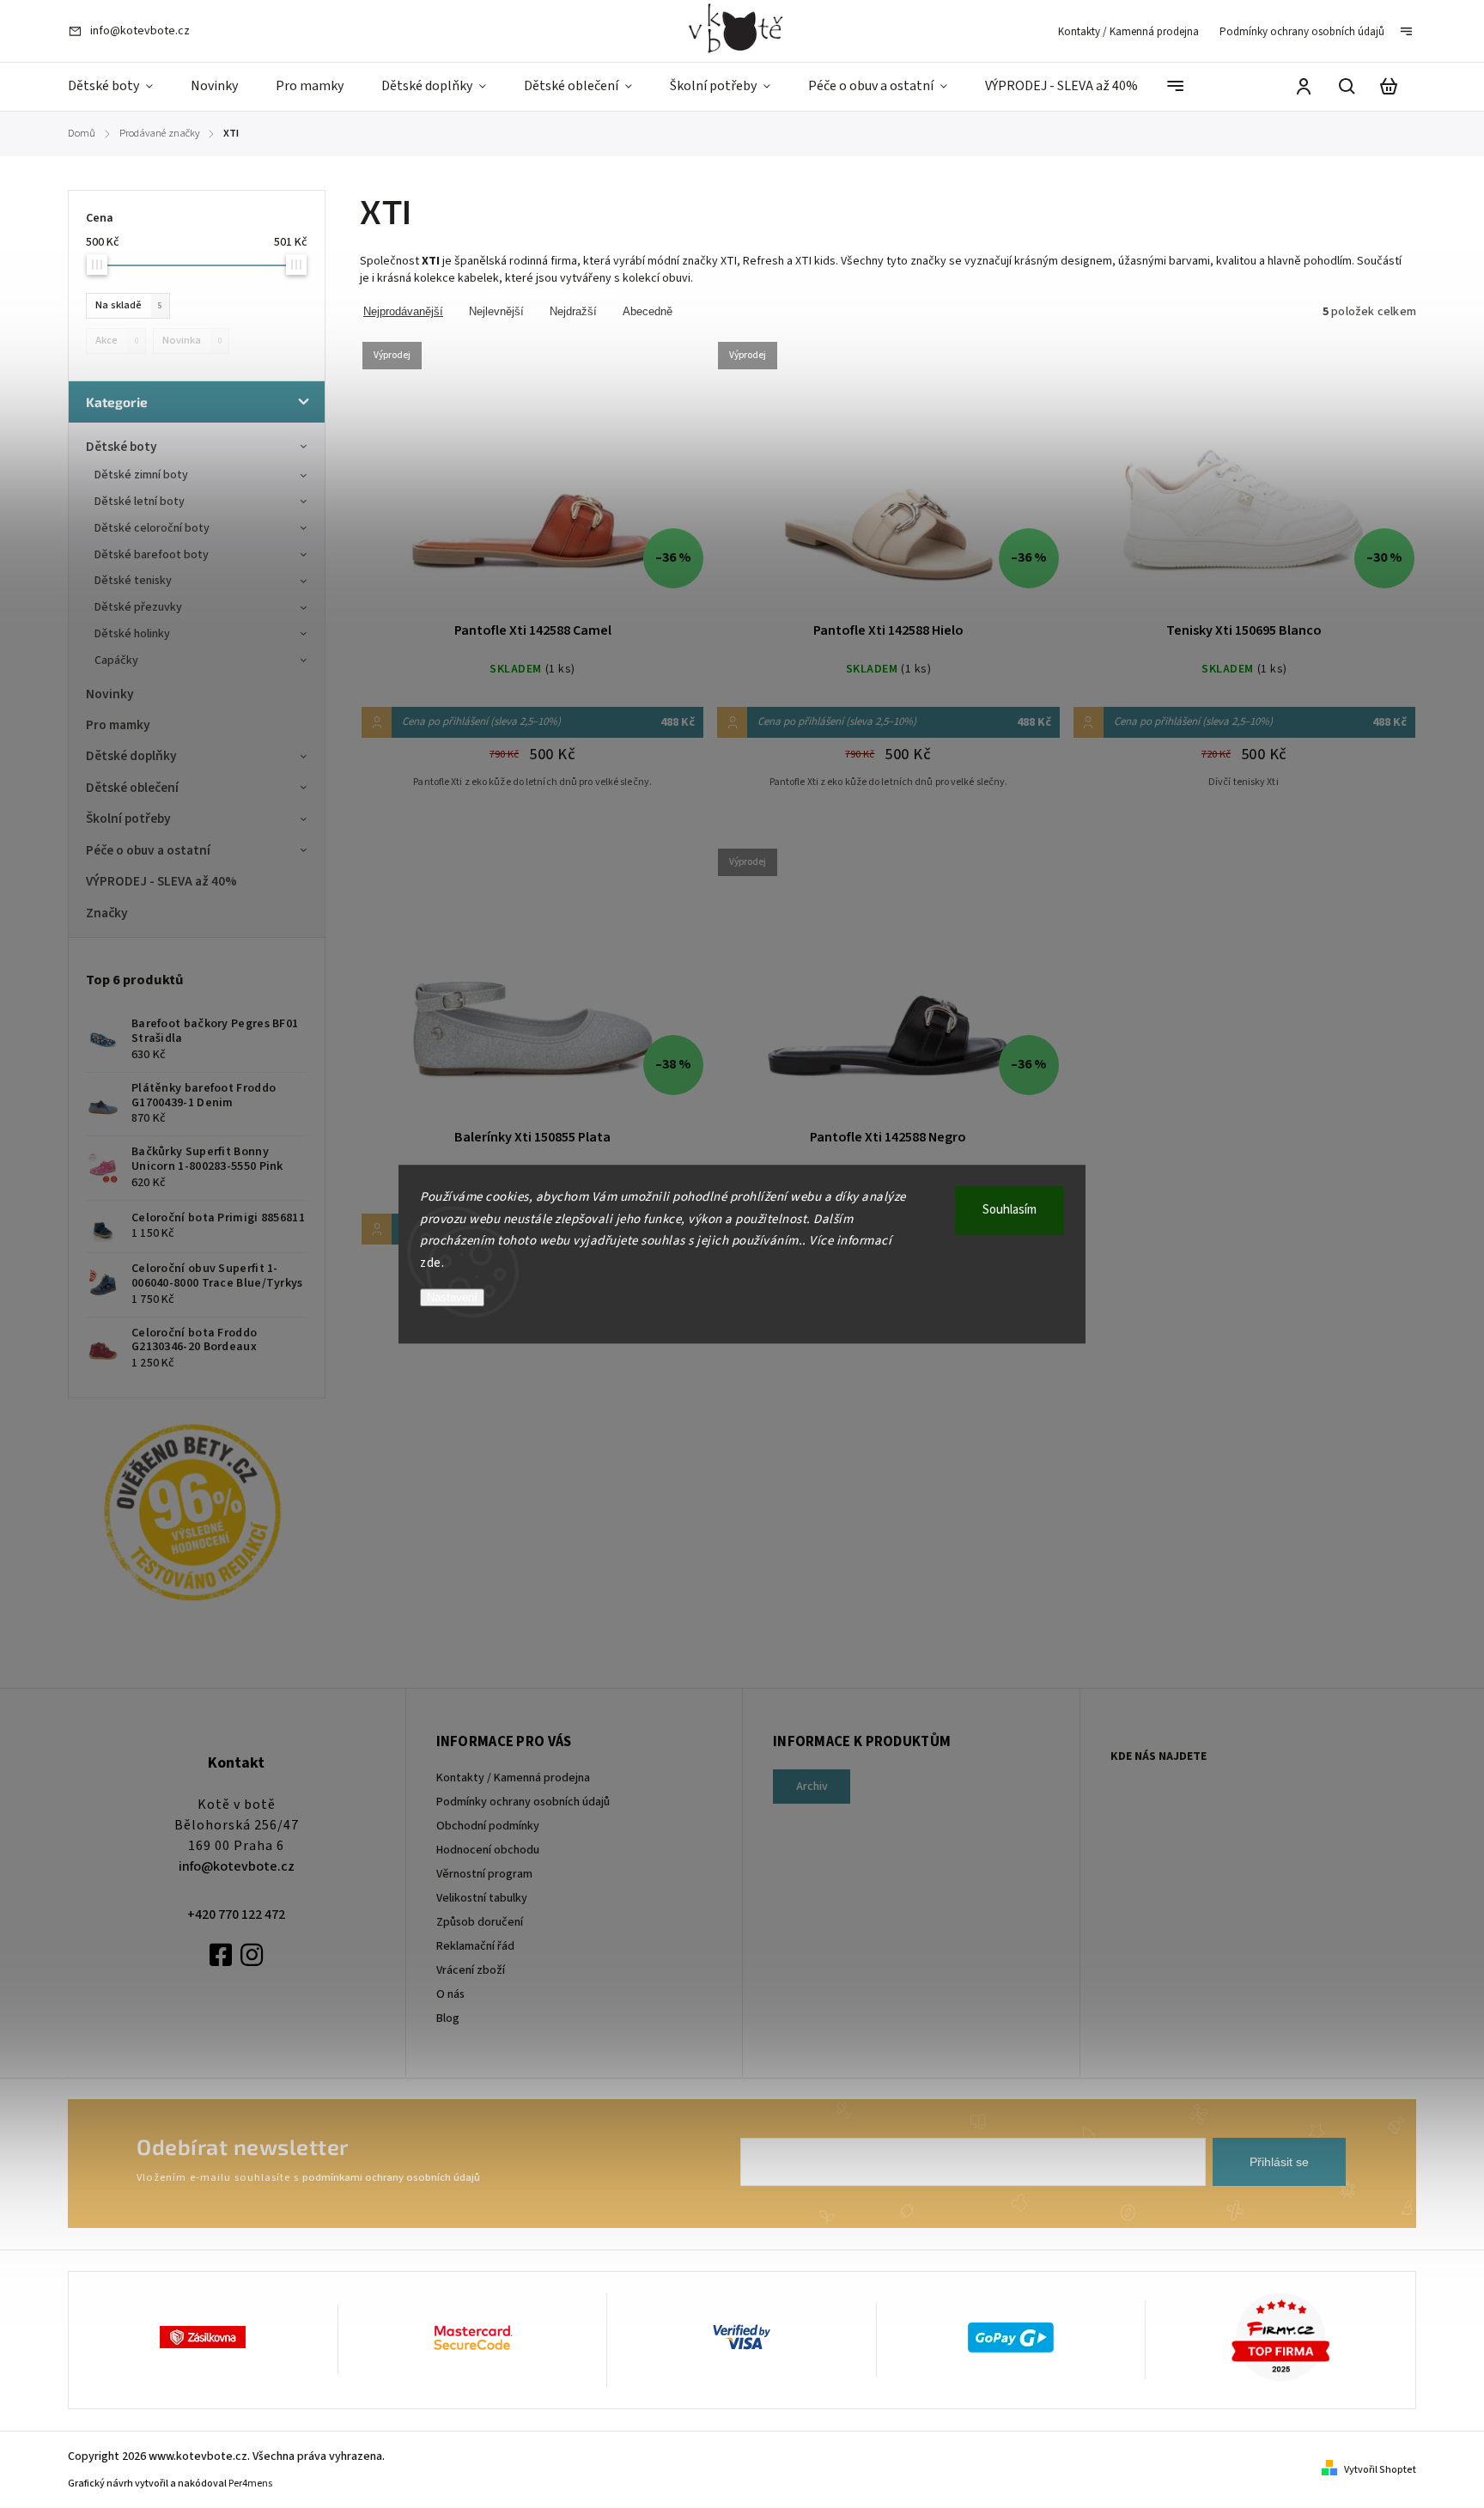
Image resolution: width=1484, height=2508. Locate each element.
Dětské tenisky (133, 581)
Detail (532, 481)
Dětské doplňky (131, 756)
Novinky (110, 694)
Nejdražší (573, 311)
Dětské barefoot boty (152, 555)
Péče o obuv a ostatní (148, 850)
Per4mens (250, 2484)
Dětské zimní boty (141, 475)
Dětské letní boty (140, 502)
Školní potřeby (128, 819)
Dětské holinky (132, 634)
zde (431, 1263)
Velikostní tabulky (482, 1898)
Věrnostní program (484, 1874)
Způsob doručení (480, 1922)
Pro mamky (118, 725)
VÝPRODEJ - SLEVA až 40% (161, 881)
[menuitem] (120, 87)
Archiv (812, 1787)
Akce (117, 340)
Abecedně (648, 311)
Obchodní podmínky (488, 1826)
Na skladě (129, 305)
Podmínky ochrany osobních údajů (1302, 32)
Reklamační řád (475, 1946)
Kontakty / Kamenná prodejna (1128, 32)
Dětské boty (122, 447)
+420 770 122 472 (236, 1914)
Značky (107, 913)
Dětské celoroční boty (152, 528)
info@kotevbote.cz (237, 1866)
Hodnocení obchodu (488, 1850)
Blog (448, 2018)
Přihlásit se (1279, 2162)
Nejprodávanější (403, 311)
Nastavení (452, 1297)
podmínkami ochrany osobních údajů (391, 2177)
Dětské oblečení (132, 788)
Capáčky (116, 660)
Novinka (192, 340)
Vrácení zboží (471, 1970)
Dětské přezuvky (138, 607)
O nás (450, 1994)
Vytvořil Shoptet (1380, 2470)
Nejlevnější (496, 311)
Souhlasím (1010, 1210)
